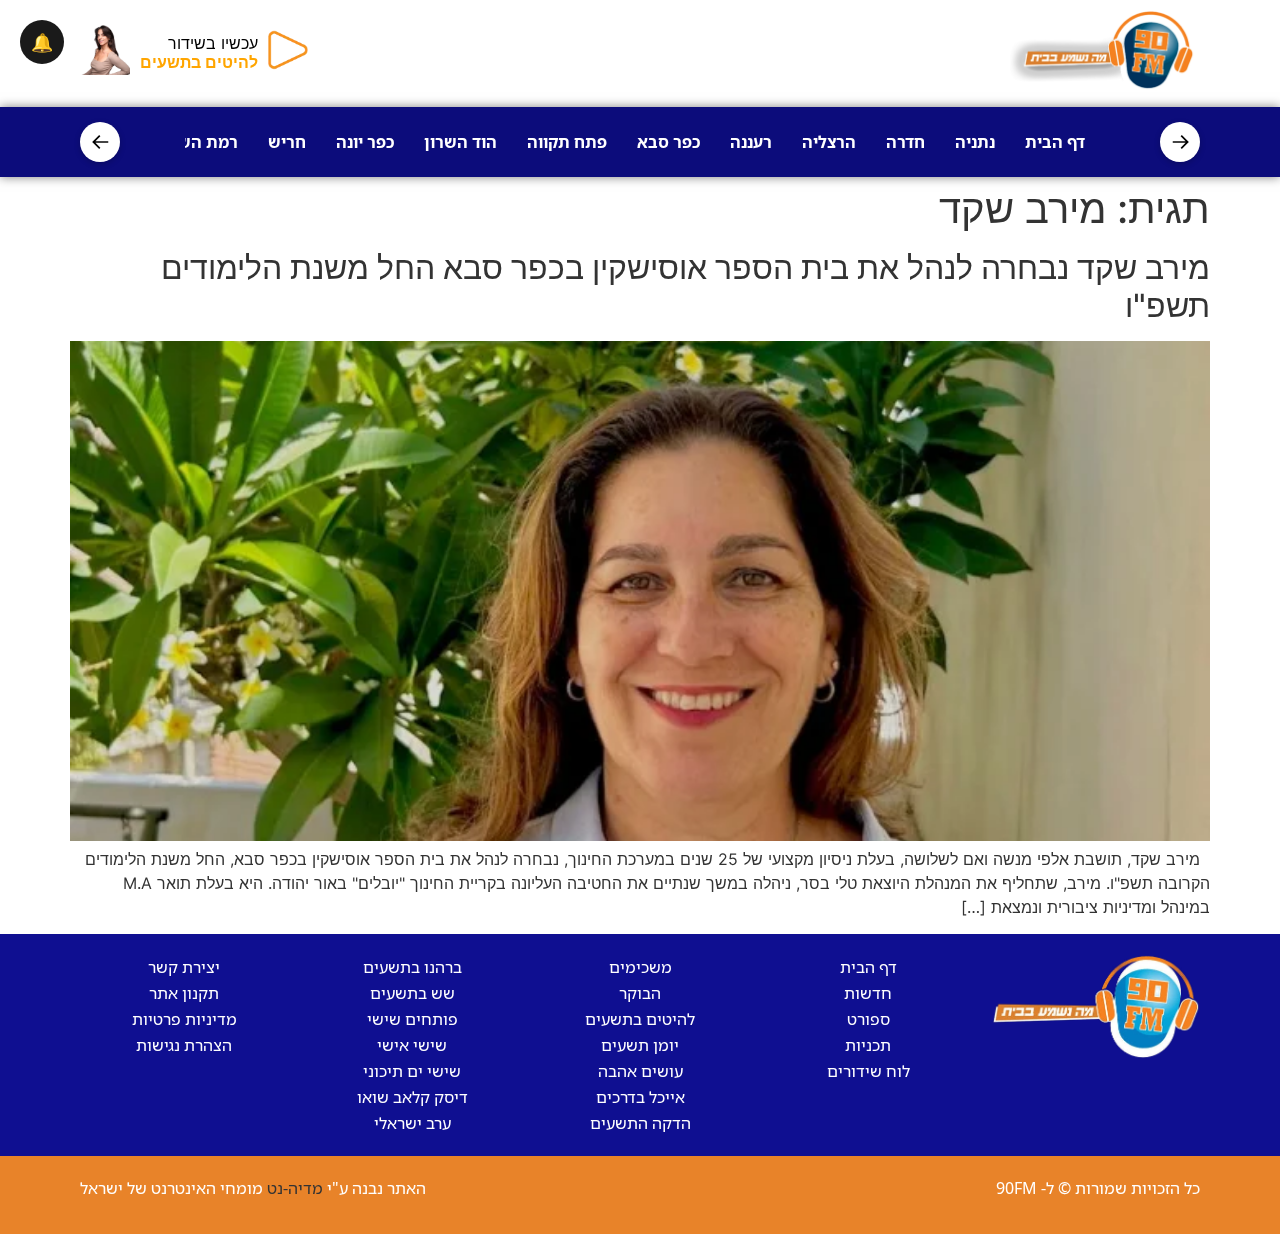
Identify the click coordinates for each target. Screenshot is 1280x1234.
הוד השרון (460, 142)
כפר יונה (365, 142)
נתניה (975, 142)
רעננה (751, 142)
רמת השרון (198, 142)
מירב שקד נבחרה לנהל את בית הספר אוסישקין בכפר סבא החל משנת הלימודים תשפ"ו (685, 286)
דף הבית (1055, 142)
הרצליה (829, 142)
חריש (287, 142)
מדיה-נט (295, 1188)
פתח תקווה (567, 142)
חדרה (905, 142)
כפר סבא (668, 142)
